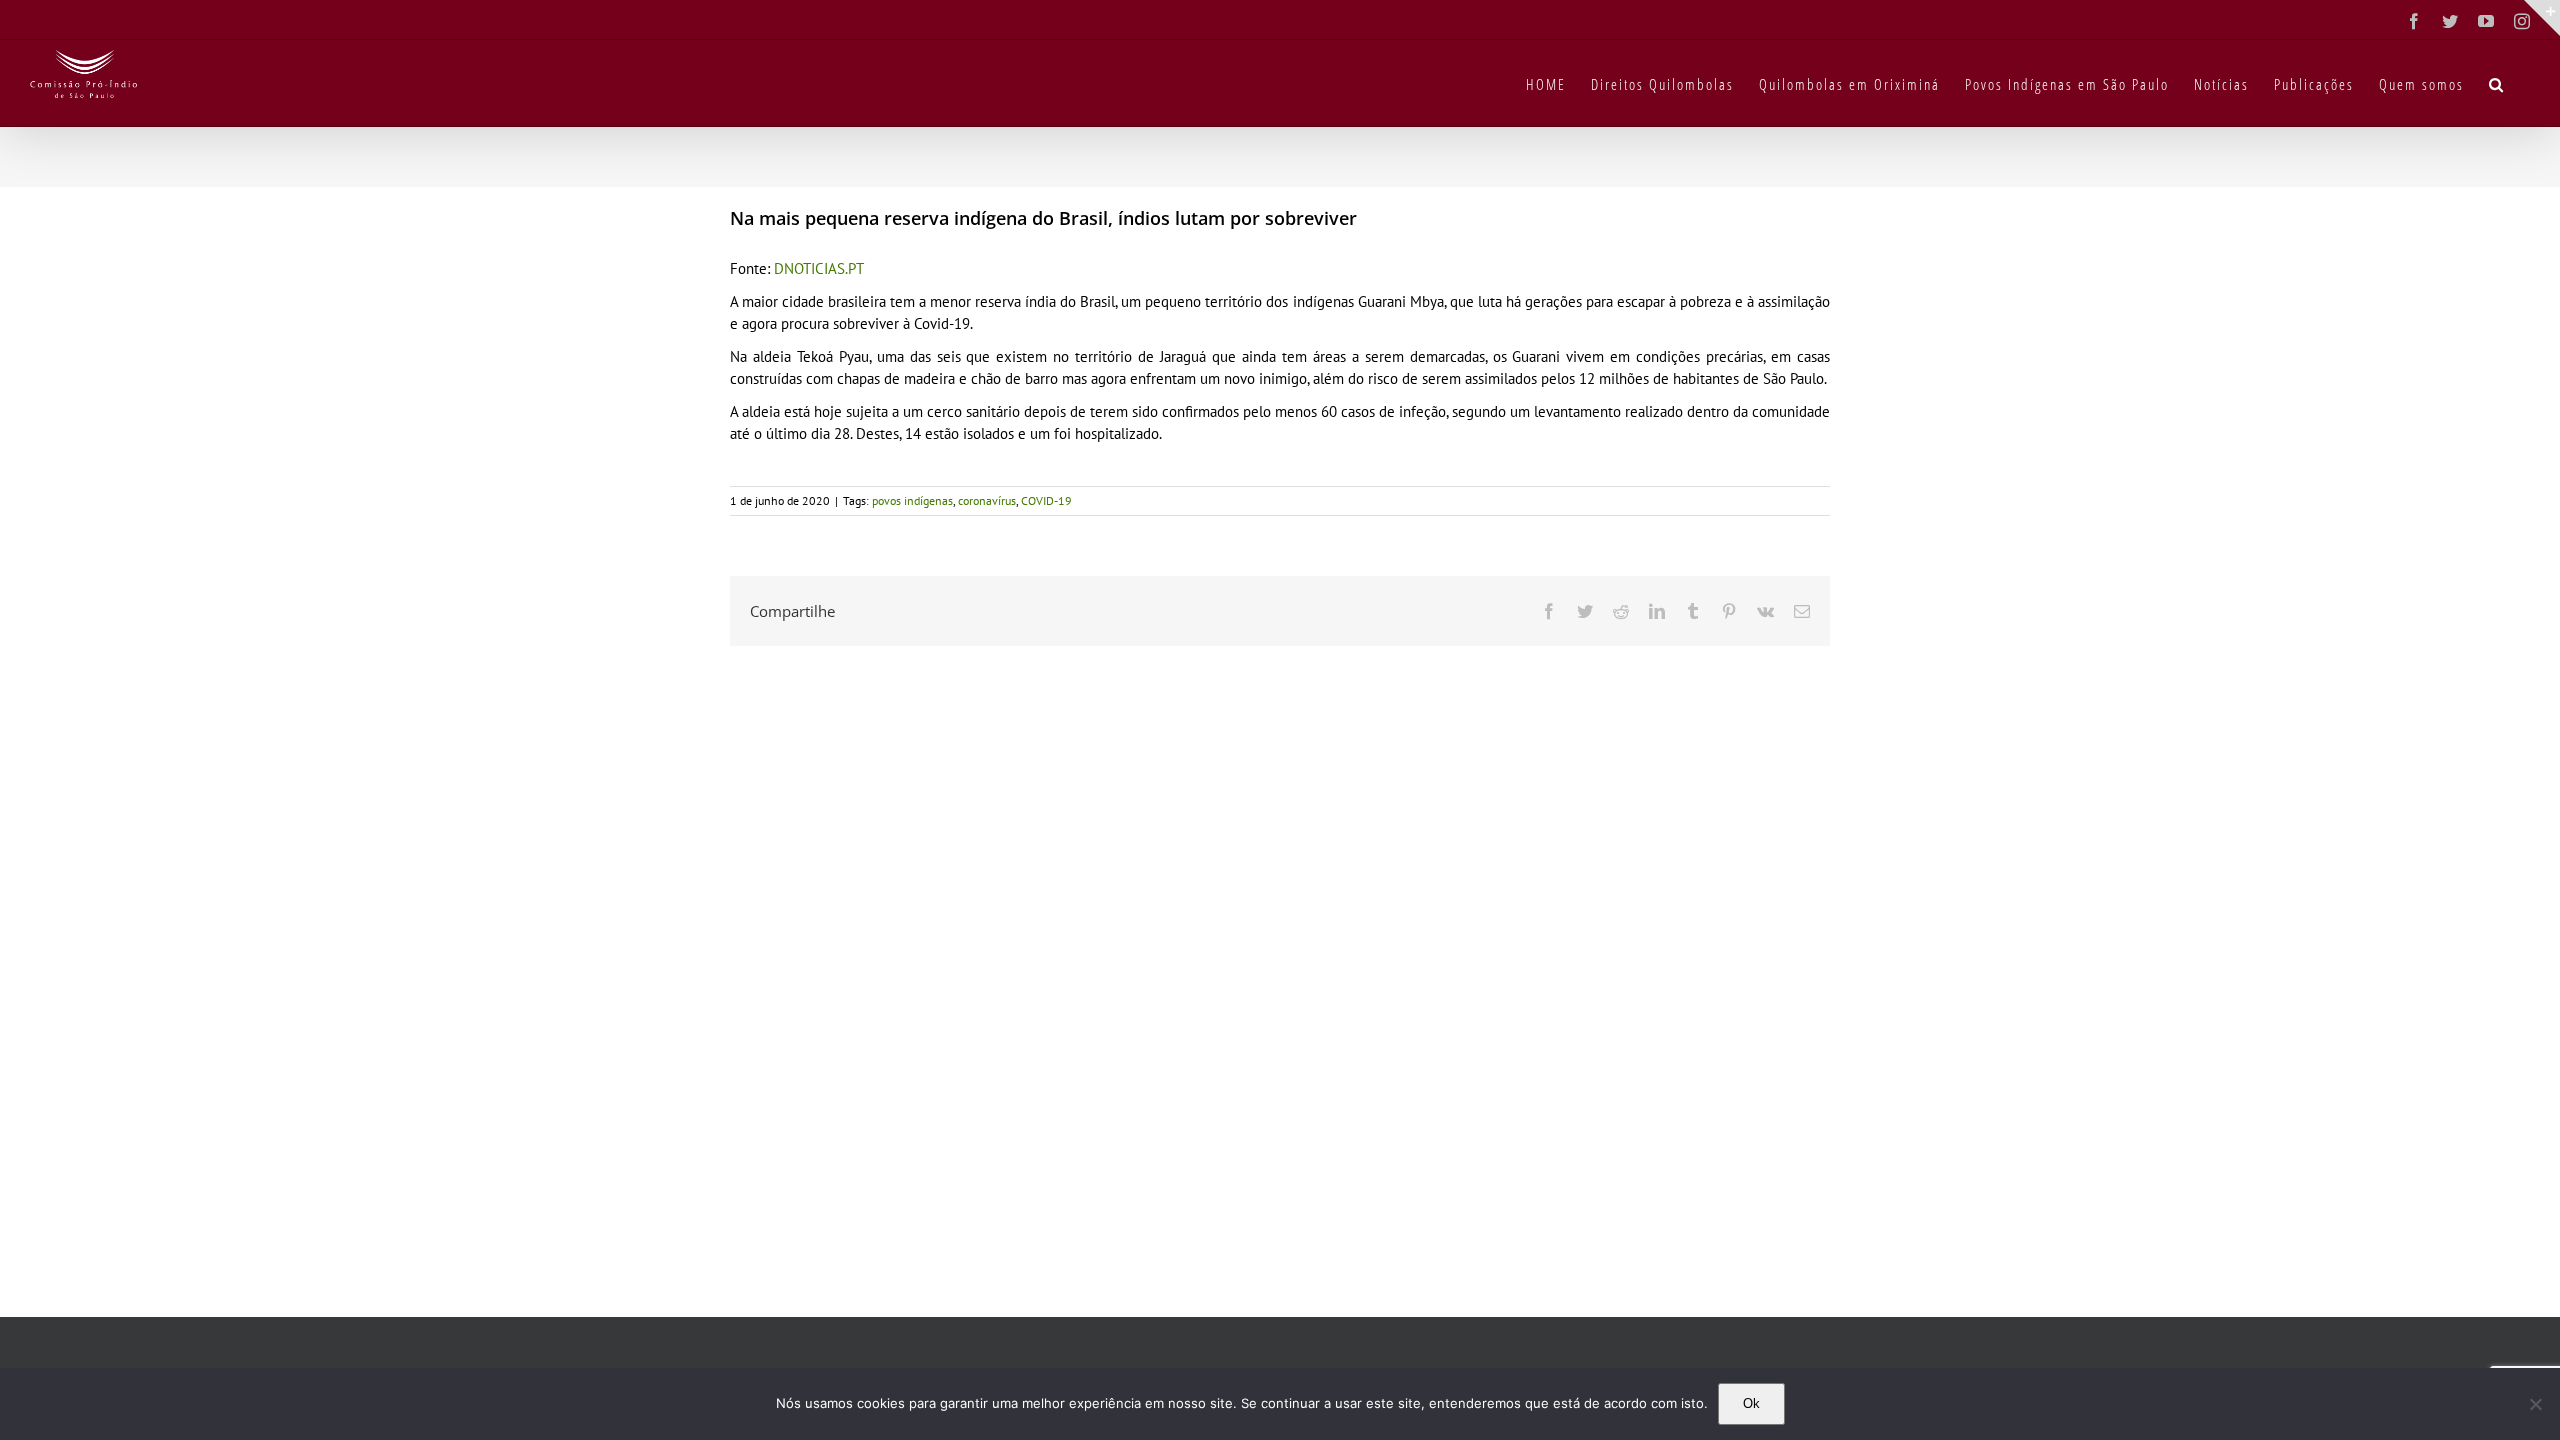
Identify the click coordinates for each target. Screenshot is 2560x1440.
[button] (2497, 83)
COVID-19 (1046, 500)
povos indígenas (912, 500)
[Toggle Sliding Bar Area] (2542, 18)
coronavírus (987, 500)
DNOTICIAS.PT (819, 268)
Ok (1751, 1403)
